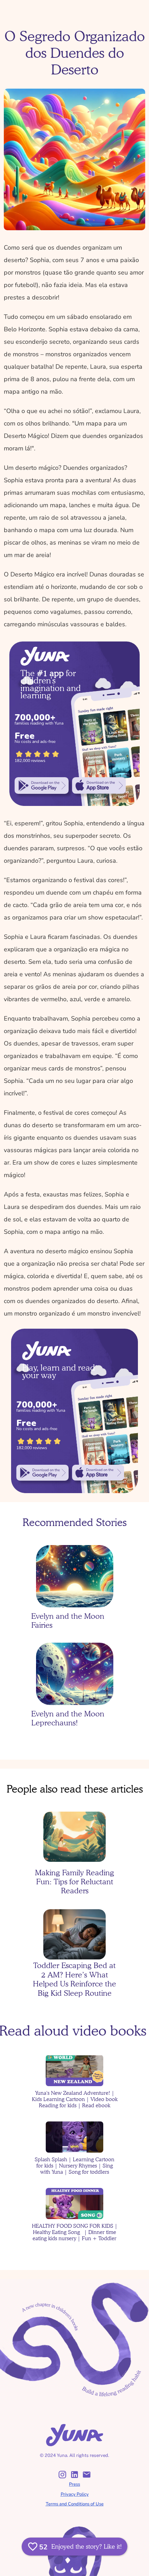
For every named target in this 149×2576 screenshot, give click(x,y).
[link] (41, 786)
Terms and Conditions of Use (75, 2504)
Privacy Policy (75, 2494)
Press (74, 2484)
